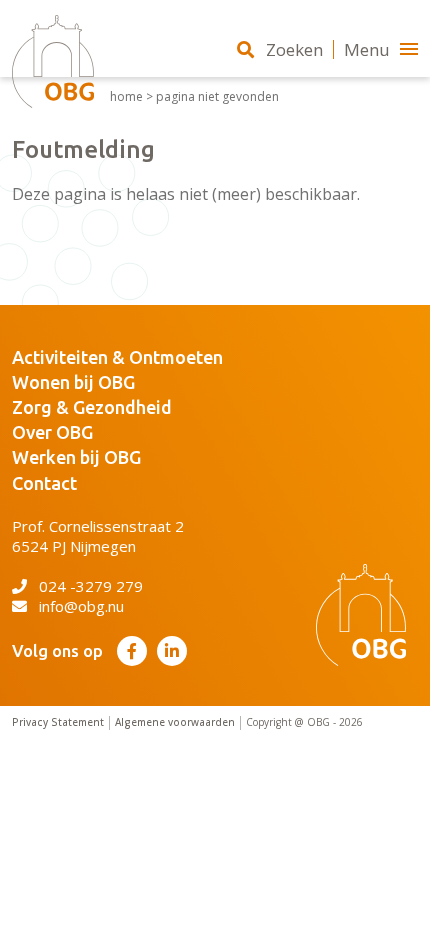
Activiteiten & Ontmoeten (117, 357)
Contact (44, 483)
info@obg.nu (81, 606)
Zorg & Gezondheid (92, 407)
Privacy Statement (58, 722)
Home (126, 97)
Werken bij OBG (76, 457)
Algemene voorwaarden (175, 722)
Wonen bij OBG (73, 382)
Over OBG (52, 432)
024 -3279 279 (91, 586)
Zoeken (294, 49)
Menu (367, 49)
